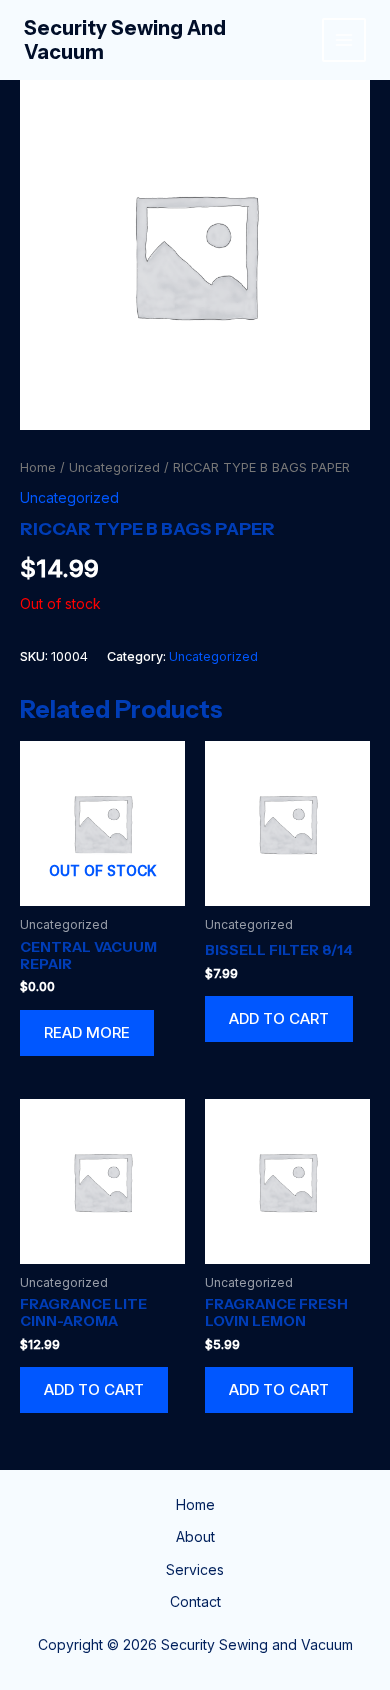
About (195, 1536)
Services (195, 1569)
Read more (87, 1032)
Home (38, 467)
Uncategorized (114, 467)
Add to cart (279, 1018)
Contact (195, 1601)
